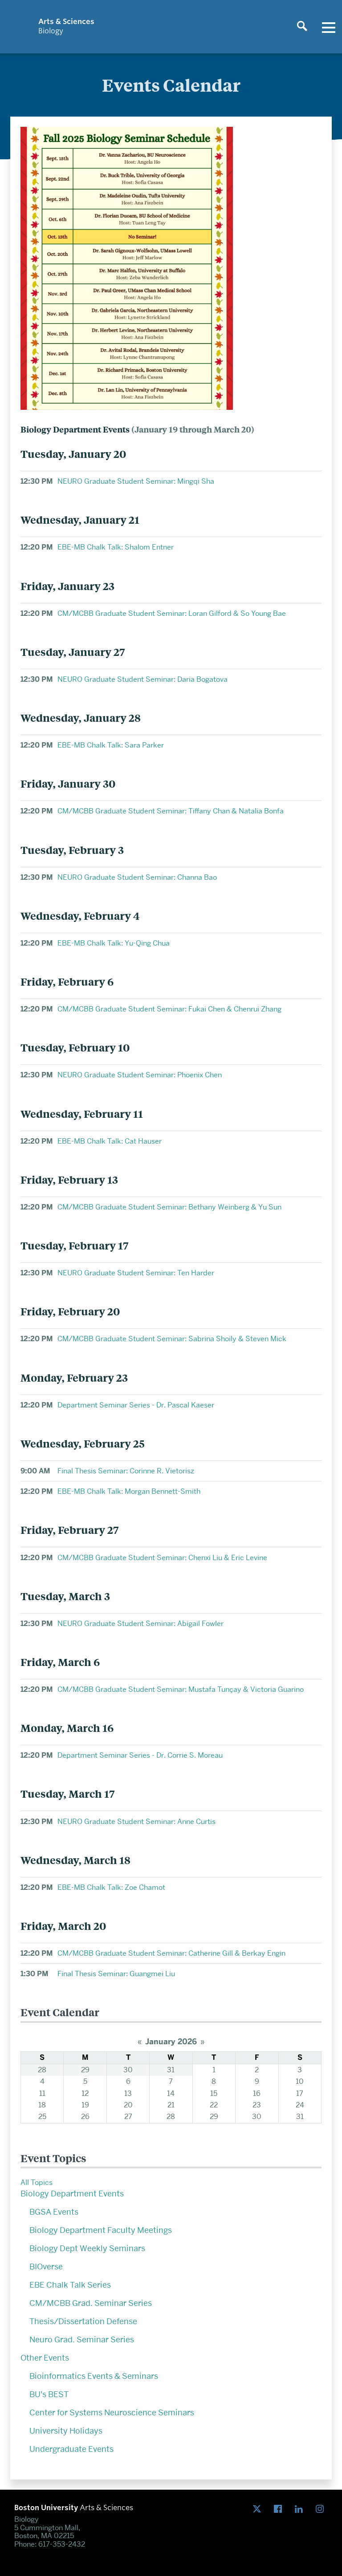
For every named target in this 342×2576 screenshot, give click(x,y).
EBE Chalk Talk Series (70, 2285)
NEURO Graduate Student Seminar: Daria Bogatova (142, 679)
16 (257, 2093)
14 (171, 2093)
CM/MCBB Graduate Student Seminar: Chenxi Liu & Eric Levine (162, 1558)
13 (128, 2093)
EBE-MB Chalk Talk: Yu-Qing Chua (114, 943)
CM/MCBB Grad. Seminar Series (91, 2303)
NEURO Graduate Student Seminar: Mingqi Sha (136, 481)
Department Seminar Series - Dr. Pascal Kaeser (136, 1405)
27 (128, 2117)
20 (128, 2105)
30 (128, 2070)
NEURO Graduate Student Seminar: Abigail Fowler (140, 1624)
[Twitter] (259, 2509)
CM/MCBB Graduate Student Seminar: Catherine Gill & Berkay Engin (171, 1953)
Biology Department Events (72, 2194)
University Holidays (66, 2431)
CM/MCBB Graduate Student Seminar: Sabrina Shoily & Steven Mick (172, 1339)
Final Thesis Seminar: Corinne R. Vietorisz (126, 1471)
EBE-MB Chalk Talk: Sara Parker (111, 745)
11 (42, 2093)
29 (85, 2070)
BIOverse (46, 2267)
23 (257, 2105)
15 (214, 2093)
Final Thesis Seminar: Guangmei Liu (116, 1974)
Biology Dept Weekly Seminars (87, 2248)
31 (171, 2070)
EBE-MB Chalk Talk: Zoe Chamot (111, 1887)
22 (214, 2105)
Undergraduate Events (71, 2449)
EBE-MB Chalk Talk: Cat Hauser (110, 1141)
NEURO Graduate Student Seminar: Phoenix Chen (140, 1075)
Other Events (45, 2358)
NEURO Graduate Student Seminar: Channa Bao (137, 877)
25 (42, 2117)
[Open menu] (329, 27)
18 (42, 2105)
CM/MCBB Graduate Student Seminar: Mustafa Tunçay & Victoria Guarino (181, 1689)
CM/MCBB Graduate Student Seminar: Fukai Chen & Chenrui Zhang (169, 1009)
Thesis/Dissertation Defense (83, 2321)
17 (300, 2093)
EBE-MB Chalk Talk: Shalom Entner (116, 547)
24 (300, 2105)
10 (300, 2081)
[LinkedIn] (301, 2509)
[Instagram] (322, 2509)
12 (85, 2093)
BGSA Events (54, 2212)
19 (85, 2105)
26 (85, 2117)
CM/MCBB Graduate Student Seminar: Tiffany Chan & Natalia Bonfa (171, 811)
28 (42, 2070)
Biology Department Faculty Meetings (101, 2230)
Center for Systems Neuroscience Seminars (112, 2412)
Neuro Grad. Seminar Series (82, 2339)
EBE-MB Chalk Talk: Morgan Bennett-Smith (129, 1491)
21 (171, 2105)
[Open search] (302, 27)
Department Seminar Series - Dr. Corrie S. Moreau (140, 1755)
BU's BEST (49, 2394)
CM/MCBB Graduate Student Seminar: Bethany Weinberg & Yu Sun (169, 1207)
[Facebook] (280, 2509)
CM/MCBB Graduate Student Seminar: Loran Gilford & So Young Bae (172, 613)
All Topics (37, 2182)
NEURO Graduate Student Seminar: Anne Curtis (136, 1822)
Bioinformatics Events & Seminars (94, 2376)
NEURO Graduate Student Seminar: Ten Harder (136, 1273)
